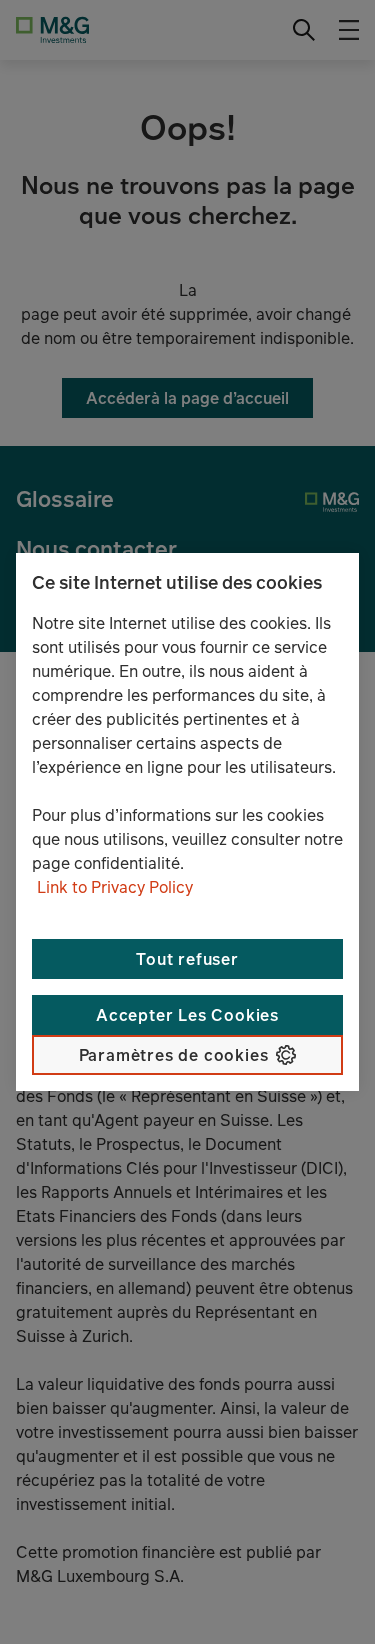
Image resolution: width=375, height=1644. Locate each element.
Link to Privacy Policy (115, 887)
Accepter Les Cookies (187, 1015)
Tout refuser (187, 959)
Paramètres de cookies (174, 1055)
